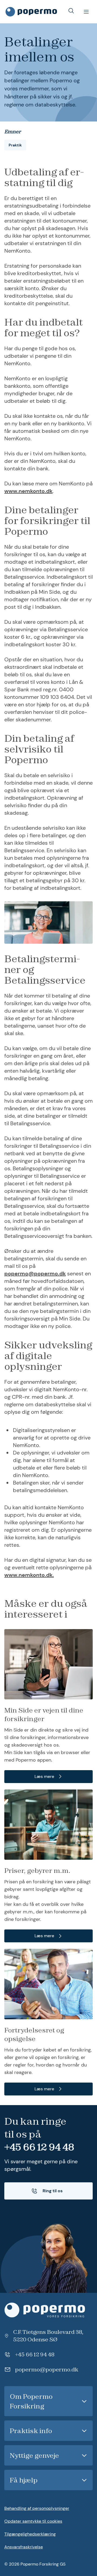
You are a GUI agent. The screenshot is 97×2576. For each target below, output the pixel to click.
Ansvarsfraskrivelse (24, 2547)
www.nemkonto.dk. (29, 1575)
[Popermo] (48, 2310)
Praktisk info (31, 2431)
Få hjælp (24, 2480)
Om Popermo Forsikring (31, 2401)
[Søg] (71, 11)
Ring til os (53, 2191)
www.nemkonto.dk (28, 491)
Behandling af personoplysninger (37, 2508)
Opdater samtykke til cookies (33, 2521)
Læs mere (44, 1776)
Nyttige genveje (34, 2455)
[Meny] (86, 12)
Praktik (15, 145)
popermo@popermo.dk (35, 1274)
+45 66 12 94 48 (39, 2147)
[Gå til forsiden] (31, 12)
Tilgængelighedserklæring (30, 2534)
